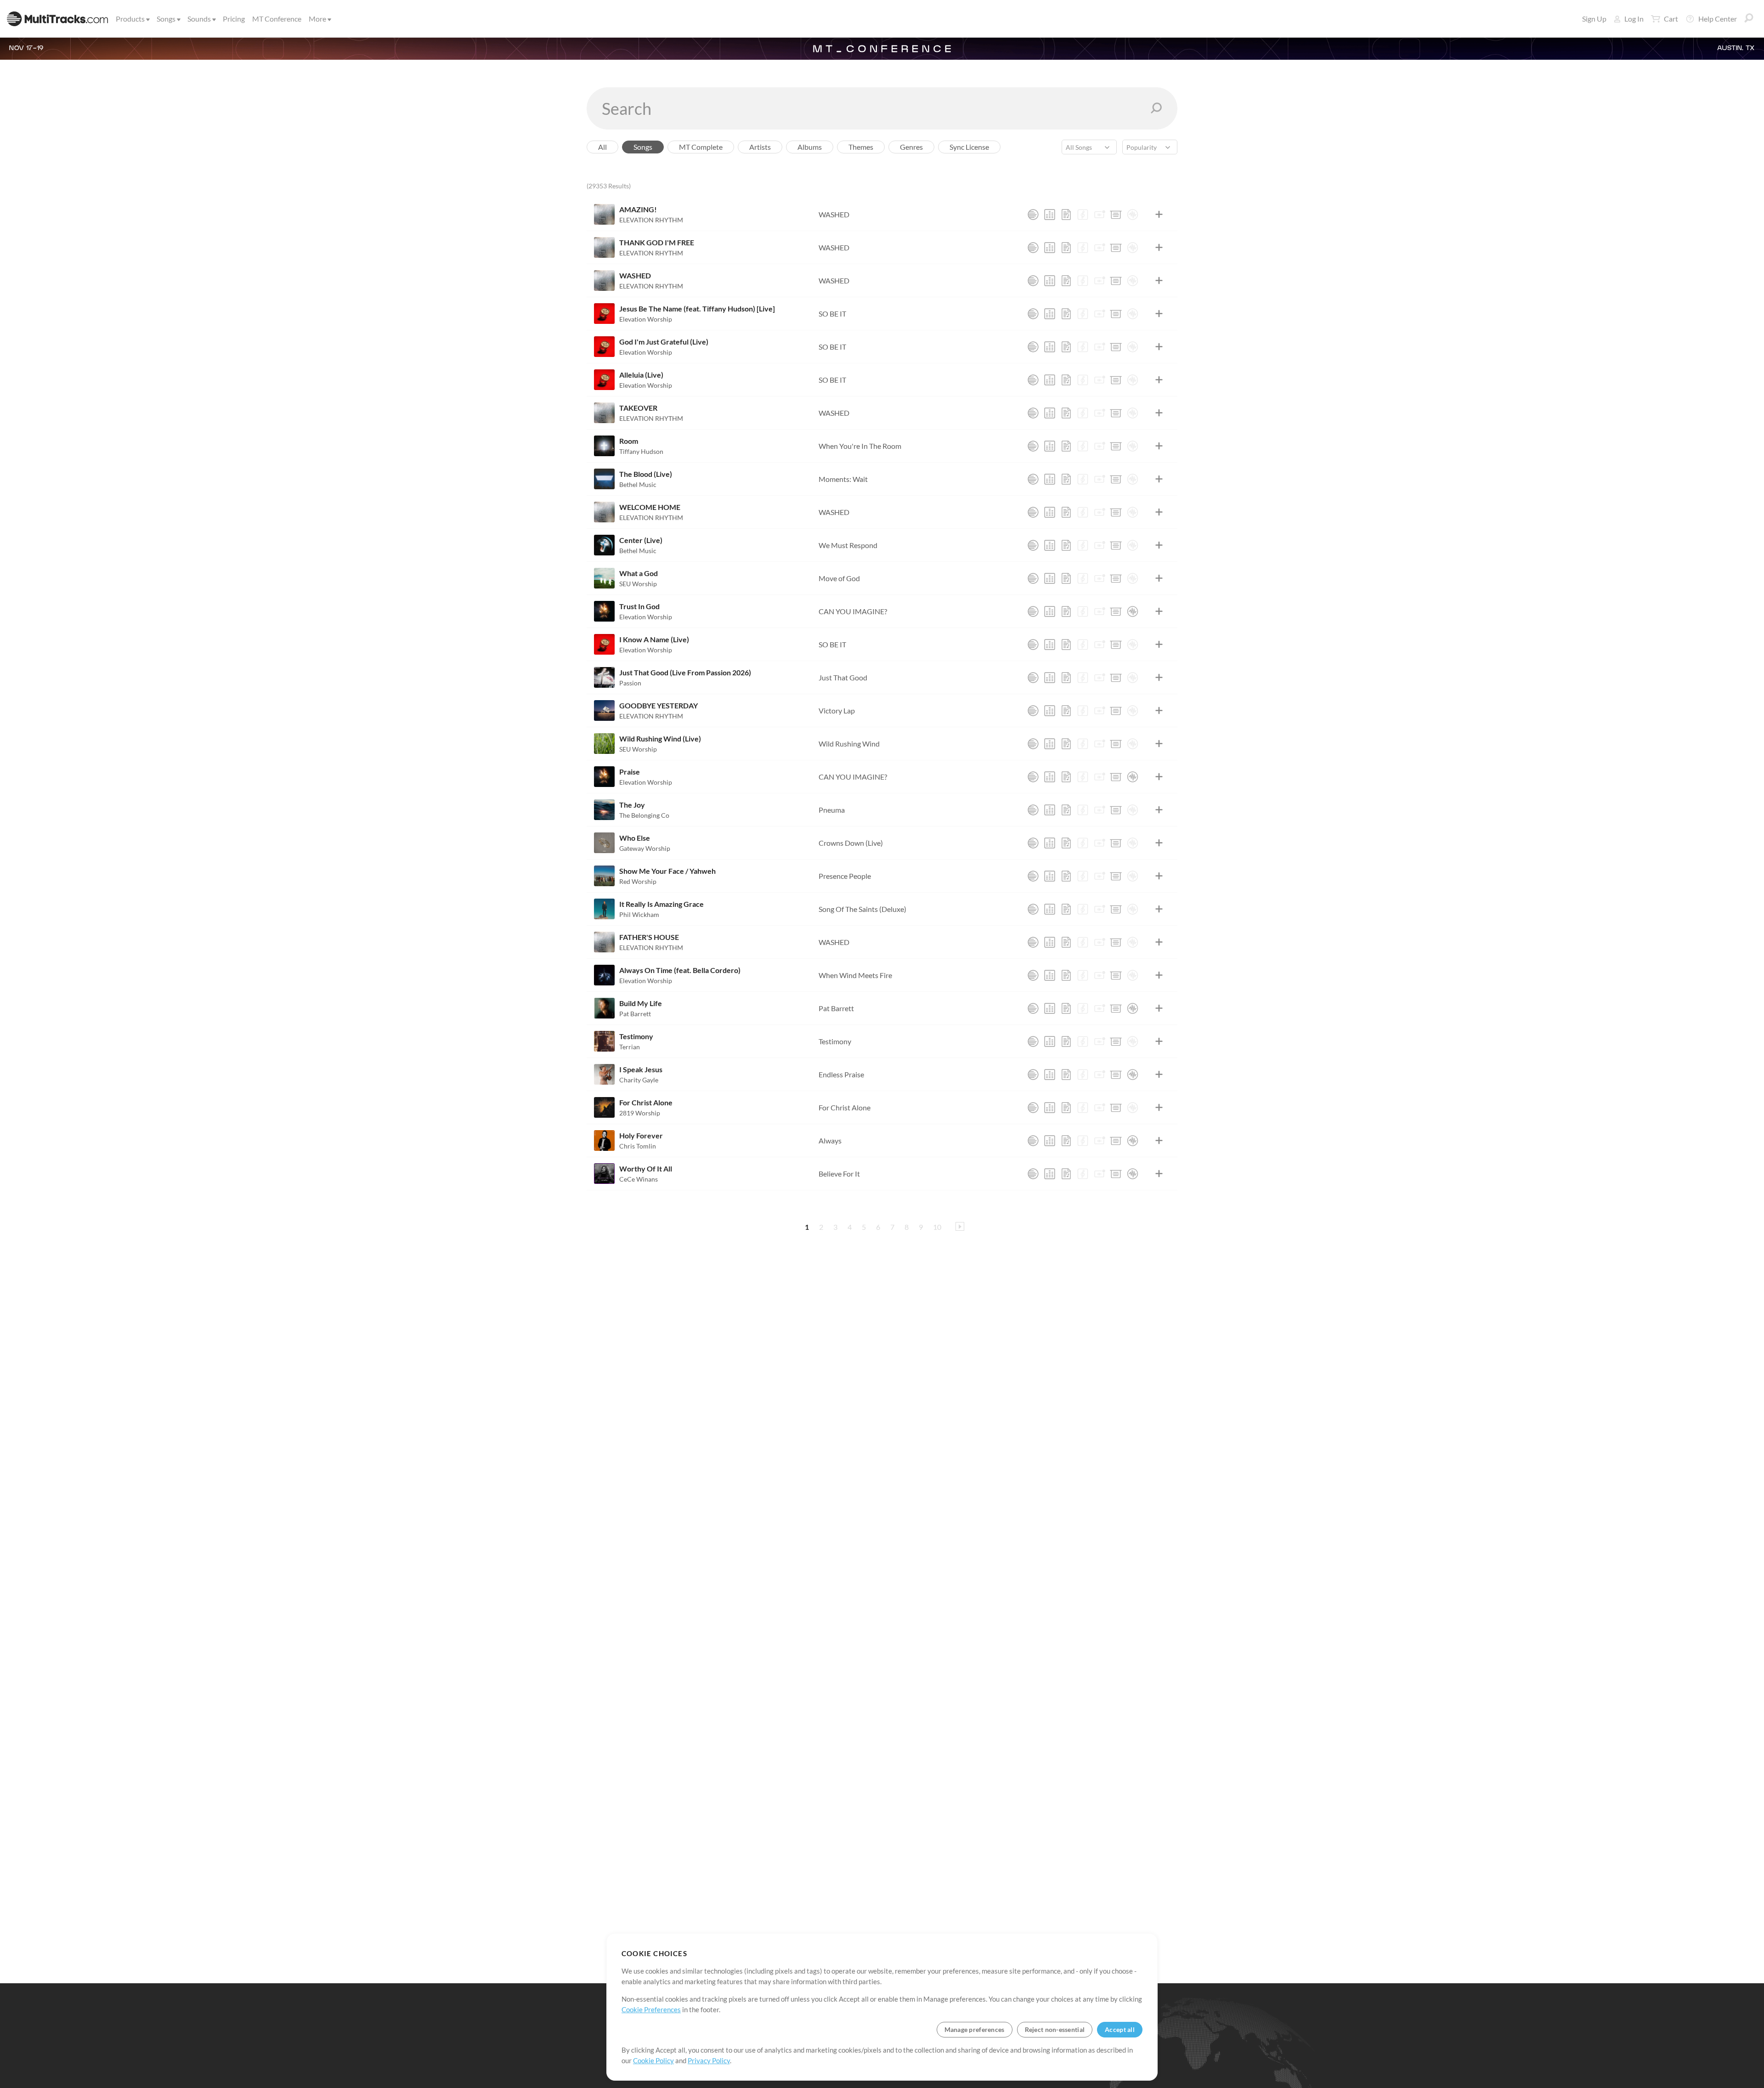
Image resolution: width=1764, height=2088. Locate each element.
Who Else (635, 838)
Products (130, 19)
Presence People (845, 876)
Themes (861, 147)
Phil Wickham (639, 914)
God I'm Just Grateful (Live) (664, 342)
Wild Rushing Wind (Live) (660, 738)
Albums (810, 147)
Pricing (234, 19)
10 (937, 1227)
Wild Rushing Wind (849, 744)
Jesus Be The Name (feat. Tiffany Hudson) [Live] (697, 308)
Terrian (630, 1047)
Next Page (960, 1226)
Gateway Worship (645, 848)
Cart (1671, 19)
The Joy (632, 805)
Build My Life (641, 1003)
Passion (630, 683)
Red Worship (638, 881)
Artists (760, 147)
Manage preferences (975, 2029)
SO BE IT (832, 314)
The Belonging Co (644, 815)
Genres (911, 147)
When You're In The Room (860, 446)
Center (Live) (641, 540)
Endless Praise (841, 1074)
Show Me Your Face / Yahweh (667, 871)
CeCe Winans (639, 1179)
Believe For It (839, 1174)
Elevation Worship (646, 319)
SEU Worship (638, 584)
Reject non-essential (1055, 2029)
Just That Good (843, 677)
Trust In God (639, 606)
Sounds (199, 19)
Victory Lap (837, 710)
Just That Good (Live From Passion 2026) (685, 672)
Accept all (1120, 2029)
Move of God (839, 578)
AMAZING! (638, 209)
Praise (630, 772)
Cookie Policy (653, 2060)
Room (629, 441)
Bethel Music (638, 484)
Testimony (636, 1036)
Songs (166, 19)
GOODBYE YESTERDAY (659, 705)
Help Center (1718, 19)
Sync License (969, 147)
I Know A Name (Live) (654, 639)
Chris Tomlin (638, 1146)
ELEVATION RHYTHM (651, 220)
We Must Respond (848, 545)
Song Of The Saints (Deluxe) (862, 909)
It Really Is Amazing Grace (661, 904)
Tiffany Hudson (641, 451)
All (602, 147)
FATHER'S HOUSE (649, 937)
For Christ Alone (646, 1102)
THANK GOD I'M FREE (657, 242)
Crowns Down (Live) (851, 843)
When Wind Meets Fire (855, 975)
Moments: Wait (843, 479)
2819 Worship (640, 1113)
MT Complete (701, 147)
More (317, 19)
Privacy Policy (709, 2060)
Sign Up (1594, 19)
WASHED (834, 214)
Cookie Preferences (651, 2009)
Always (830, 1140)
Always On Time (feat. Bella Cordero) (680, 970)
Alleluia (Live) (641, 375)
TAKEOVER (638, 408)
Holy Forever (641, 1135)
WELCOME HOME (650, 507)
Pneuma (832, 810)
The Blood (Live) (646, 474)
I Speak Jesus (641, 1069)
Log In (1634, 19)
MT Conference (277, 19)
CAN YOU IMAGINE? (853, 611)
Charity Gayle (639, 1080)
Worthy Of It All (646, 1168)
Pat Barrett (635, 1014)
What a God (639, 573)
